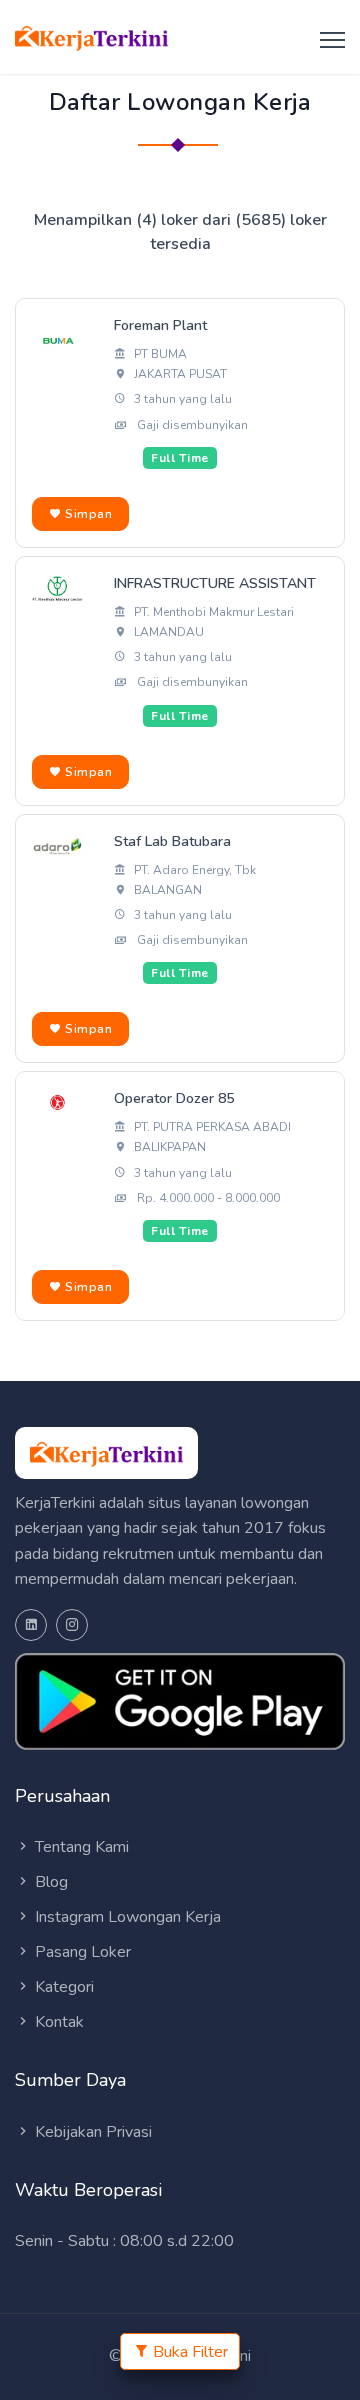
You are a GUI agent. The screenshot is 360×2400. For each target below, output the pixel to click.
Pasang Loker (81, 1952)
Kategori (62, 1987)
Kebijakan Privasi (91, 2132)
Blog (49, 1882)
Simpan (87, 514)
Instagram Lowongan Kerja (126, 1917)
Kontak (57, 2022)
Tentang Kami (80, 1847)
